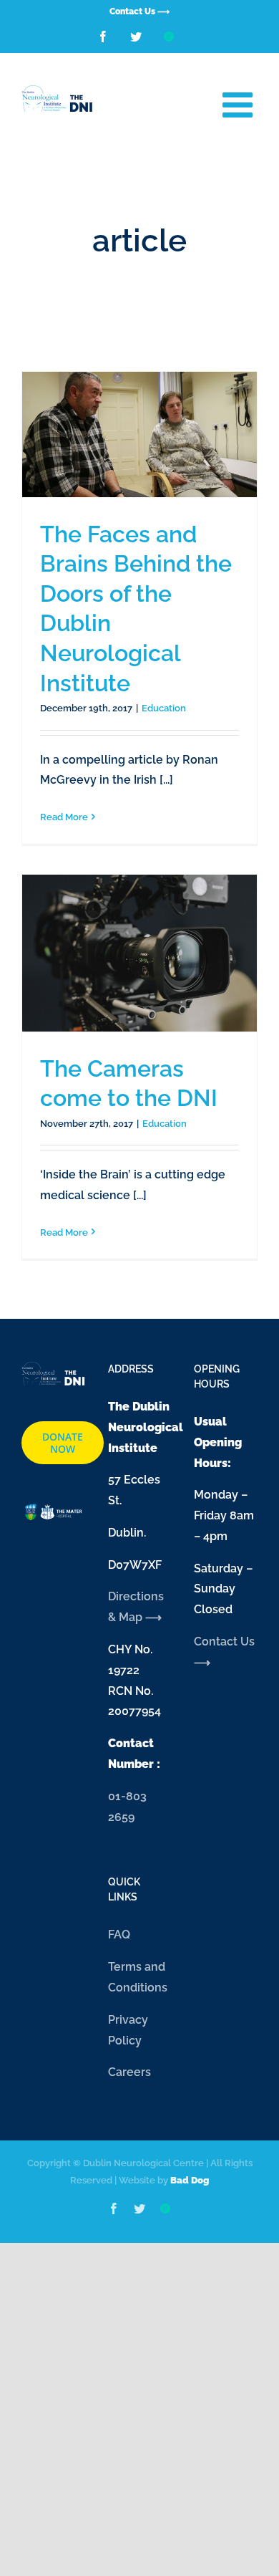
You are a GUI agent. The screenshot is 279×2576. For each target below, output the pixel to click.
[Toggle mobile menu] (240, 104)
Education (164, 708)
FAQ (119, 1935)
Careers (129, 2072)
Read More (64, 817)
